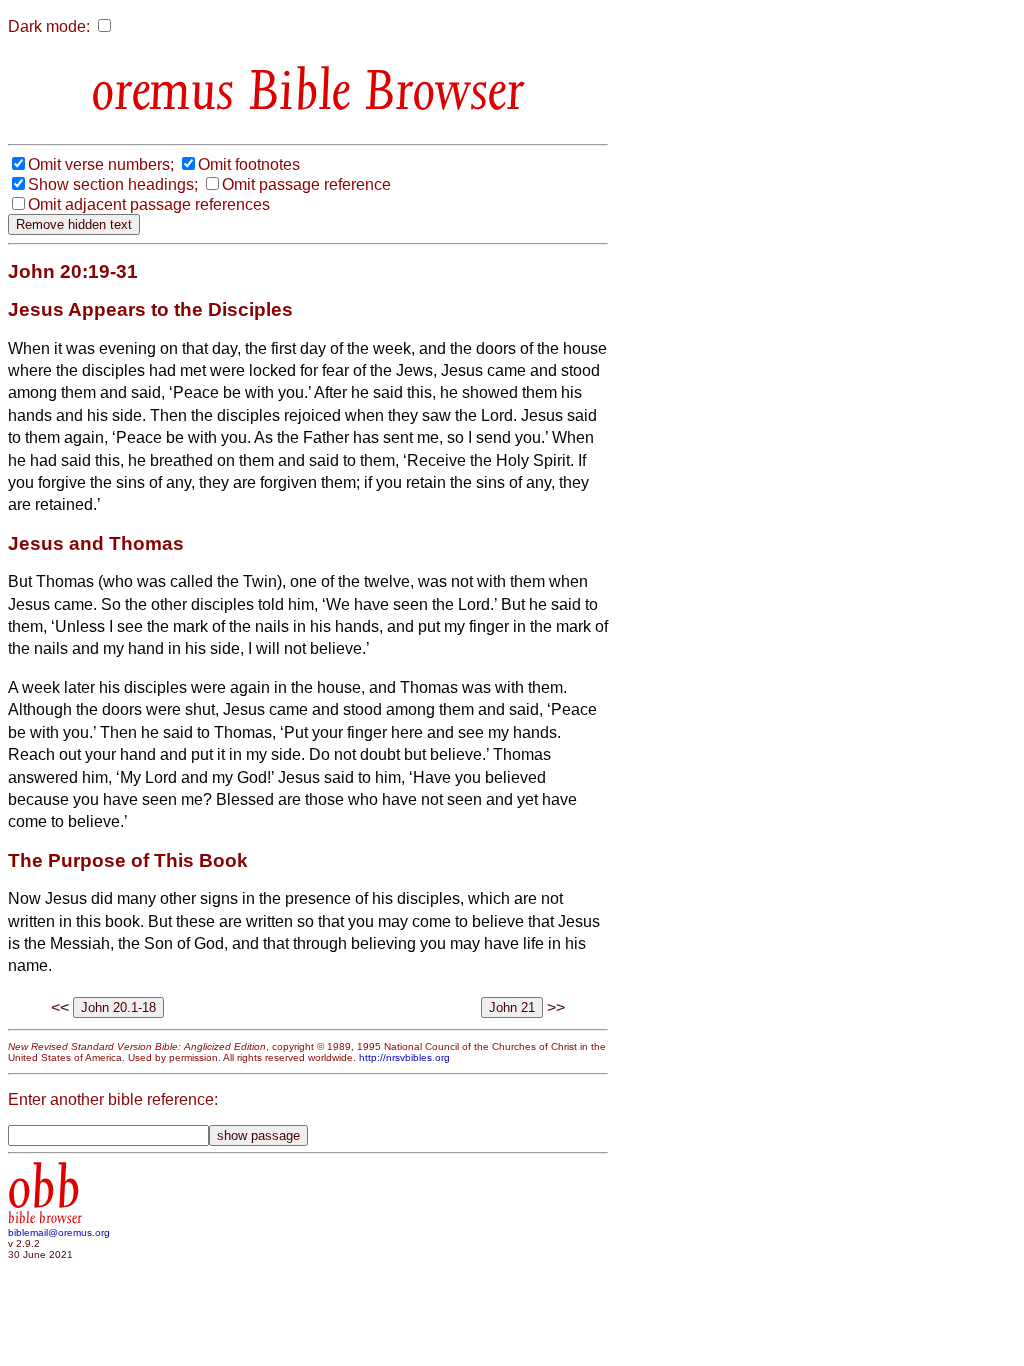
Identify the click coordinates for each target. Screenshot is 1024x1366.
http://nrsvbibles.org (404, 1057)
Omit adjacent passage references (149, 204)
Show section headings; (113, 184)
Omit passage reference (306, 184)
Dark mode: (49, 26)
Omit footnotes (249, 164)
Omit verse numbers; (101, 164)
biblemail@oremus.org (59, 1232)
